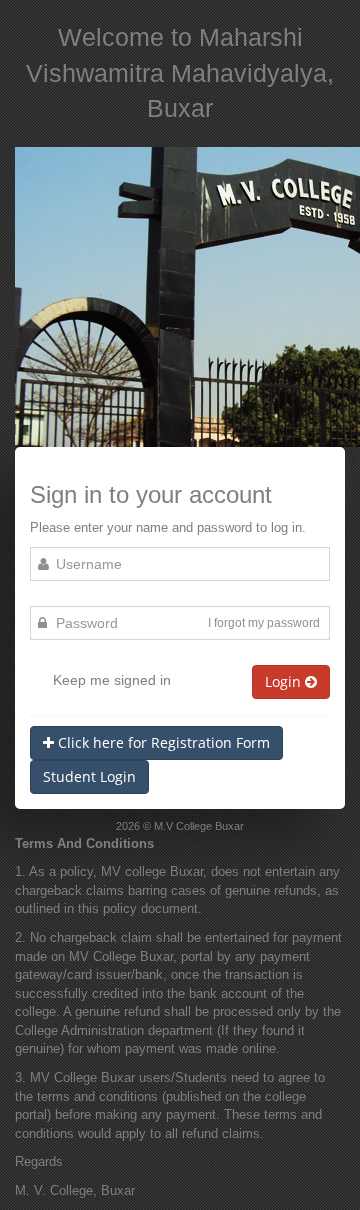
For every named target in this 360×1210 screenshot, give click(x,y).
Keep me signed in (112, 680)
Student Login (89, 776)
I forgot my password (264, 623)
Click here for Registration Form (162, 742)
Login (285, 681)
